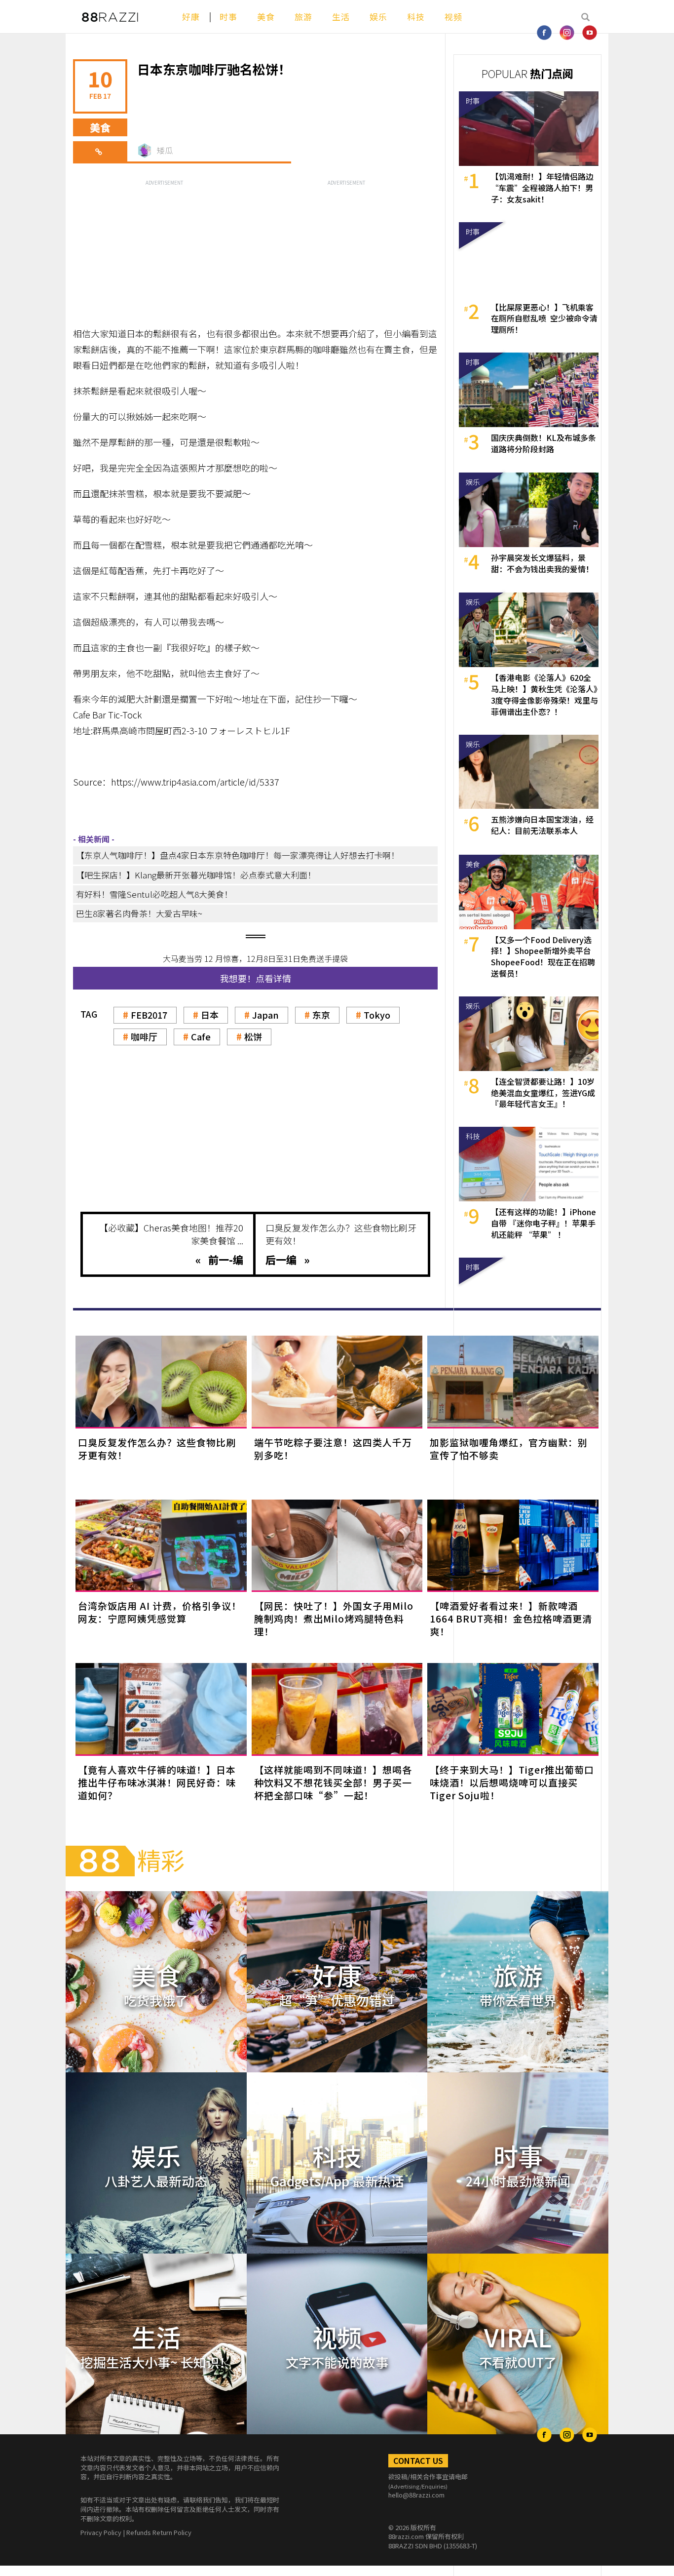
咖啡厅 (144, 1036)
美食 (266, 17)
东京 (321, 1015)
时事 (228, 17)
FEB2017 (149, 1015)
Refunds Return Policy (159, 2532)
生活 (341, 17)
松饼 (253, 1036)
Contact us (418, 2460)
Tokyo (377, 1015)
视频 (453, 17)
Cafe (201, 1036)
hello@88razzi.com (416, 2495)
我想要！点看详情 (256, 978)
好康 (191, 17)
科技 (416, 17)
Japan (265, 1015)
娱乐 (378, 17)
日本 (210, 1015)
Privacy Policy (101, 2532)
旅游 (303, 17)
